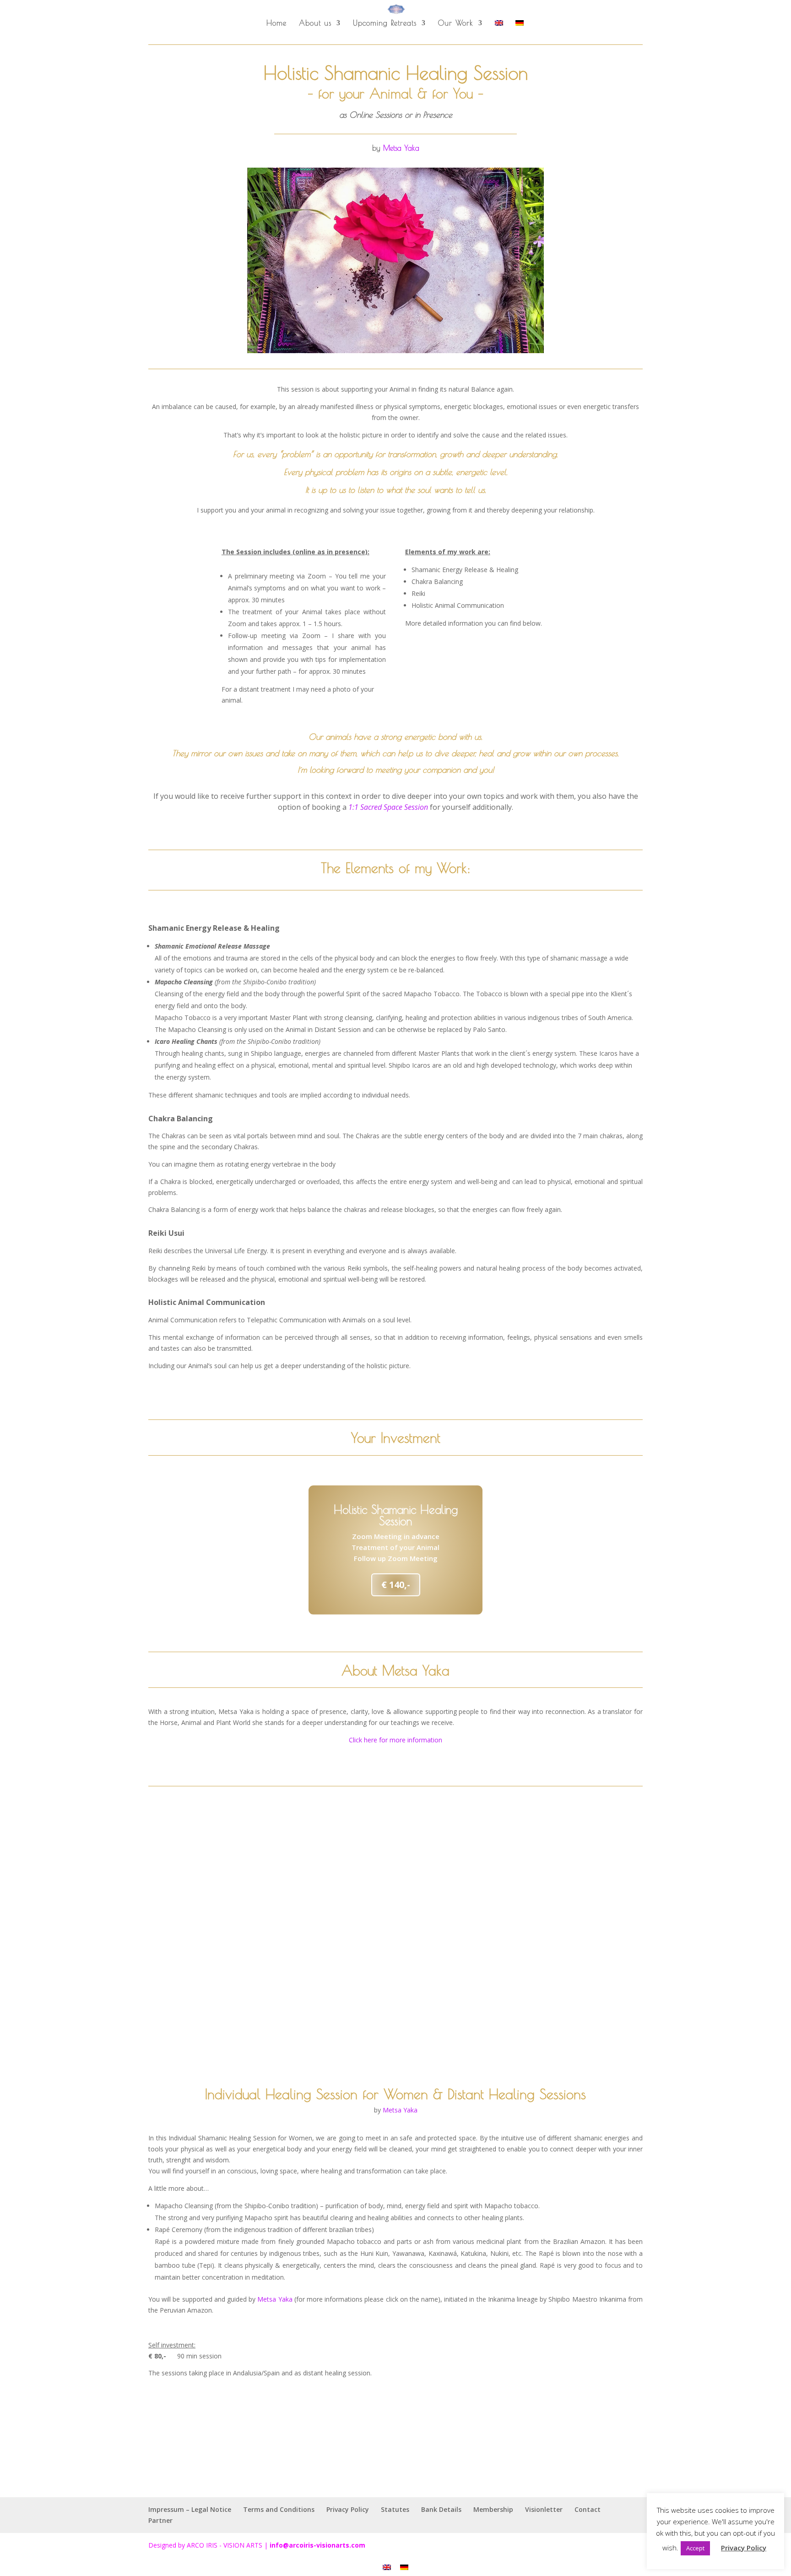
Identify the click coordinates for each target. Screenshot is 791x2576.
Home (276, 23)
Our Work (456, 23)
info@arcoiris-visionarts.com (317, 2545)
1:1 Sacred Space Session (388, 807)
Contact (588, 2509)
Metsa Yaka (401, 148)
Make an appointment (396, 2448)
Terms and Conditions (279, 2509)
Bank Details (441, 2509)
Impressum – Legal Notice (190, 2509)
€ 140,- (396, 1585)
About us (315, 23)
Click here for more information (395, 1740)
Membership (493, 2509)
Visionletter (544, 2509)
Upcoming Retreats (385, 23)
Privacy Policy (348, 2509)
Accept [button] (695, 2548)
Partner (160, 2520)
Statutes (395, 2509)
